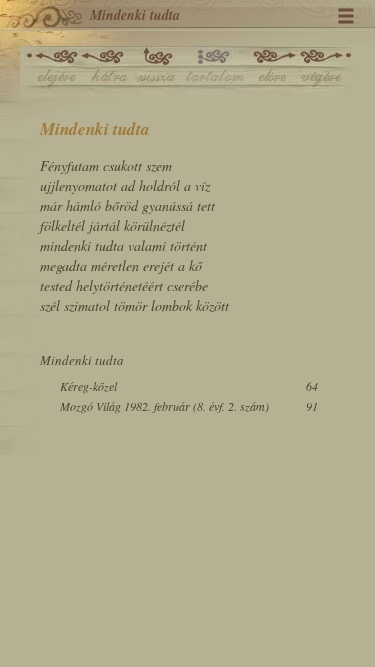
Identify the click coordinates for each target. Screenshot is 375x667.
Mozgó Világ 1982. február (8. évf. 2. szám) (164, 406)
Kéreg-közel (88, 386)
